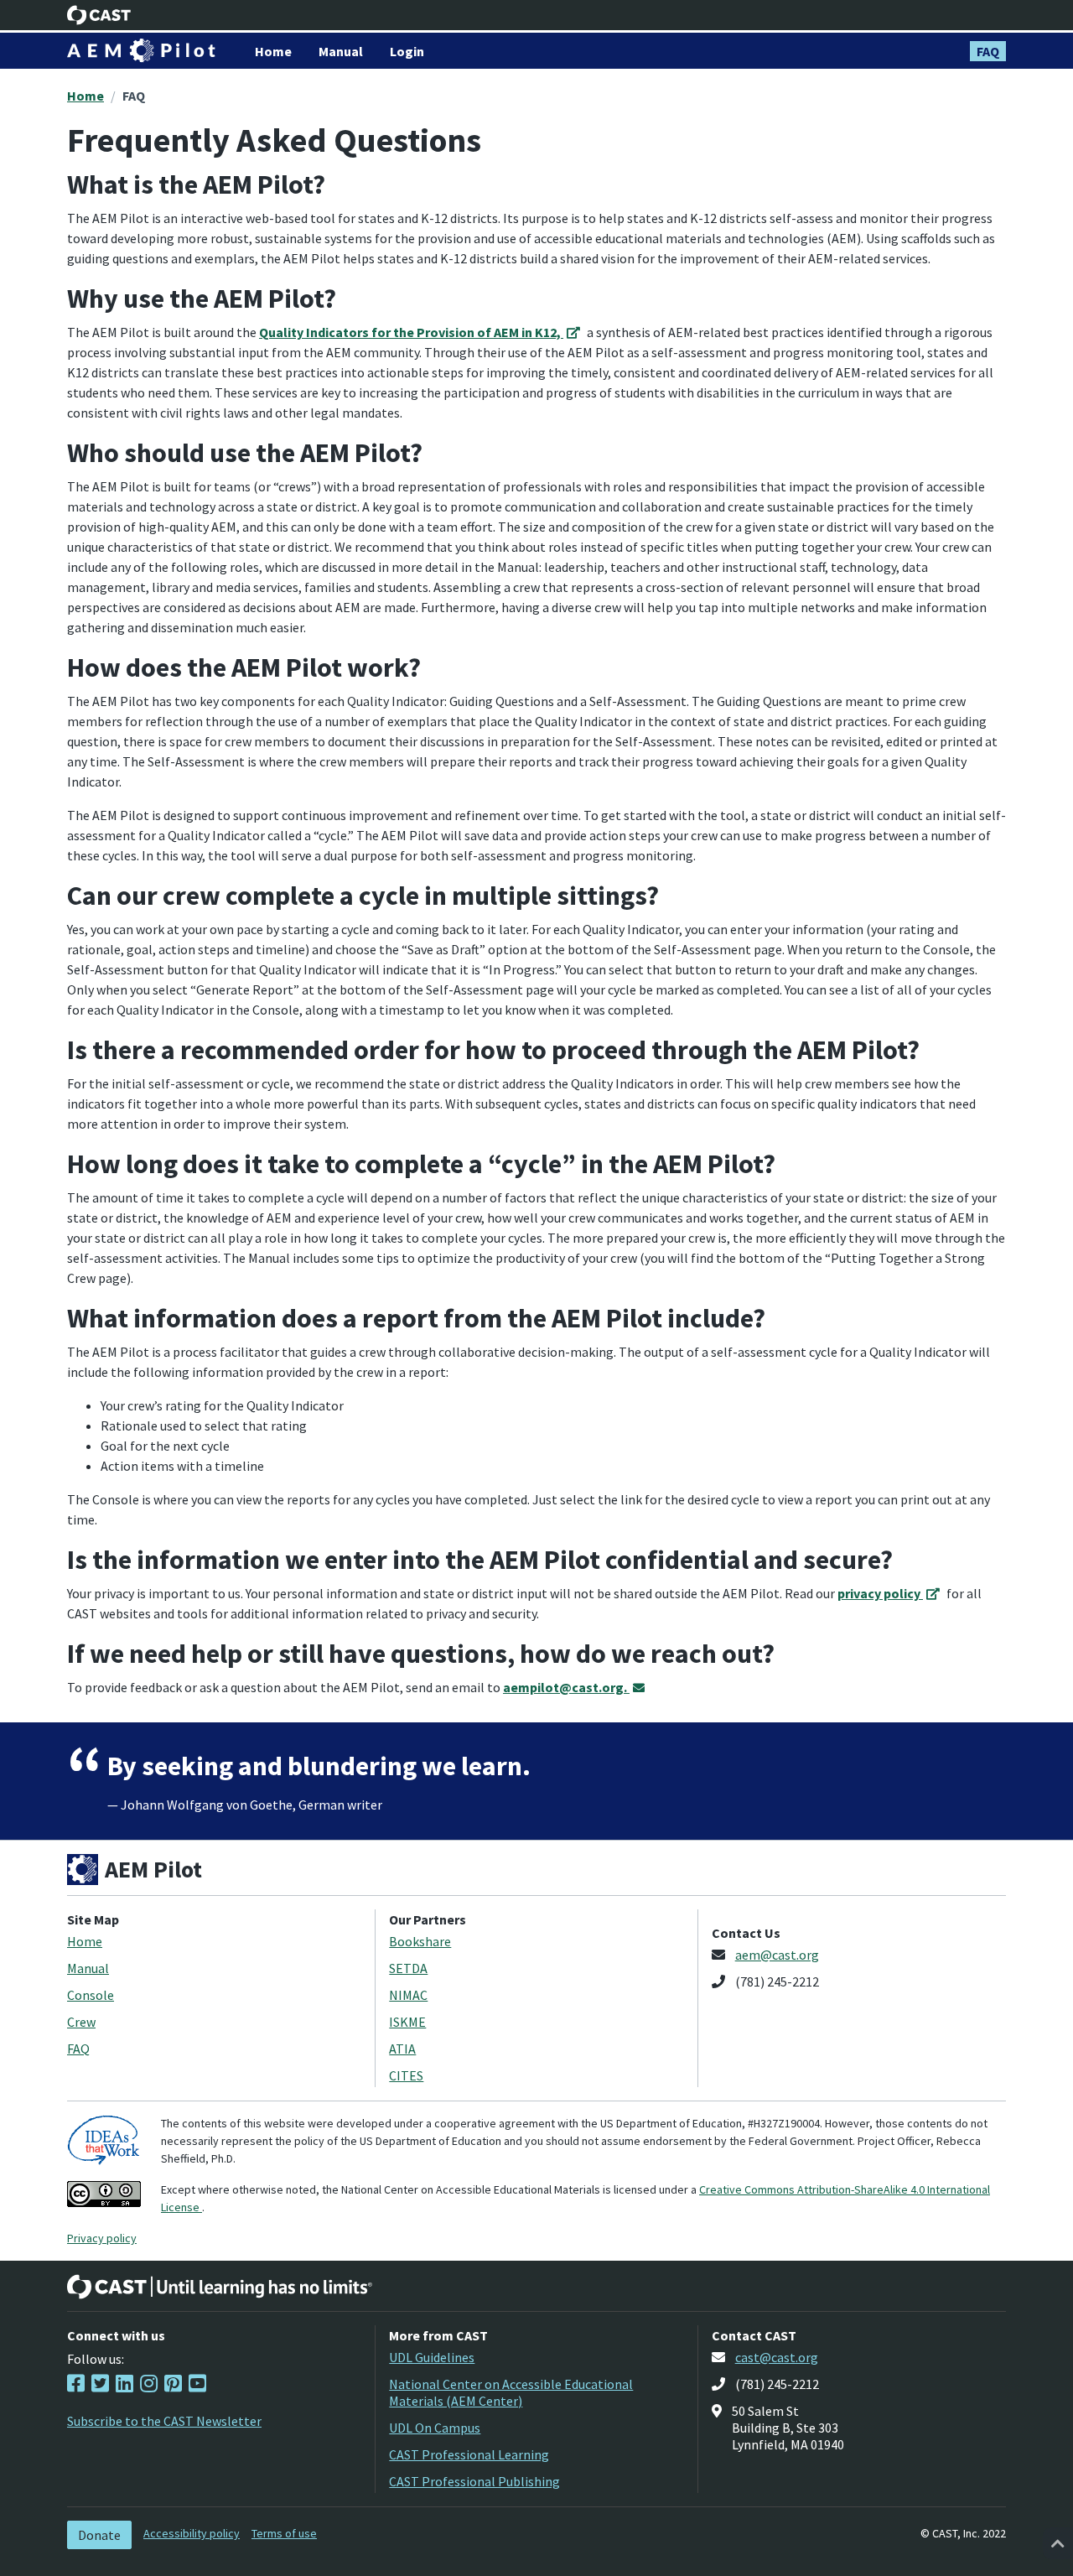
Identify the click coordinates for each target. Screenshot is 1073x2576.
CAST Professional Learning (469, 2454)
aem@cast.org (777, 1955)
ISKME (407, 2022)
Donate (99, 2535)
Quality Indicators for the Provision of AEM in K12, (411, 332)
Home (86, 96)
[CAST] (99, 15)
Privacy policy (102, 2238)
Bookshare (420, 1941)
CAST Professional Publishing (474, 2481)
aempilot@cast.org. (566, 1687)
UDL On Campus (435, 2428)
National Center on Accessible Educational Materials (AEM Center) (511, 2392)
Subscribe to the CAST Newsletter (164, 2421)
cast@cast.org (777, 2357)
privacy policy (880, 1593)
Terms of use (284, 2533)
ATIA (402, 2049)
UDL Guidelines (432, 2357)
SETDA (408, 1968)
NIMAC (408, 1995)
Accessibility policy (192, 2533)
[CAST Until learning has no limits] (220, 2287)
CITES (406, 2075)
